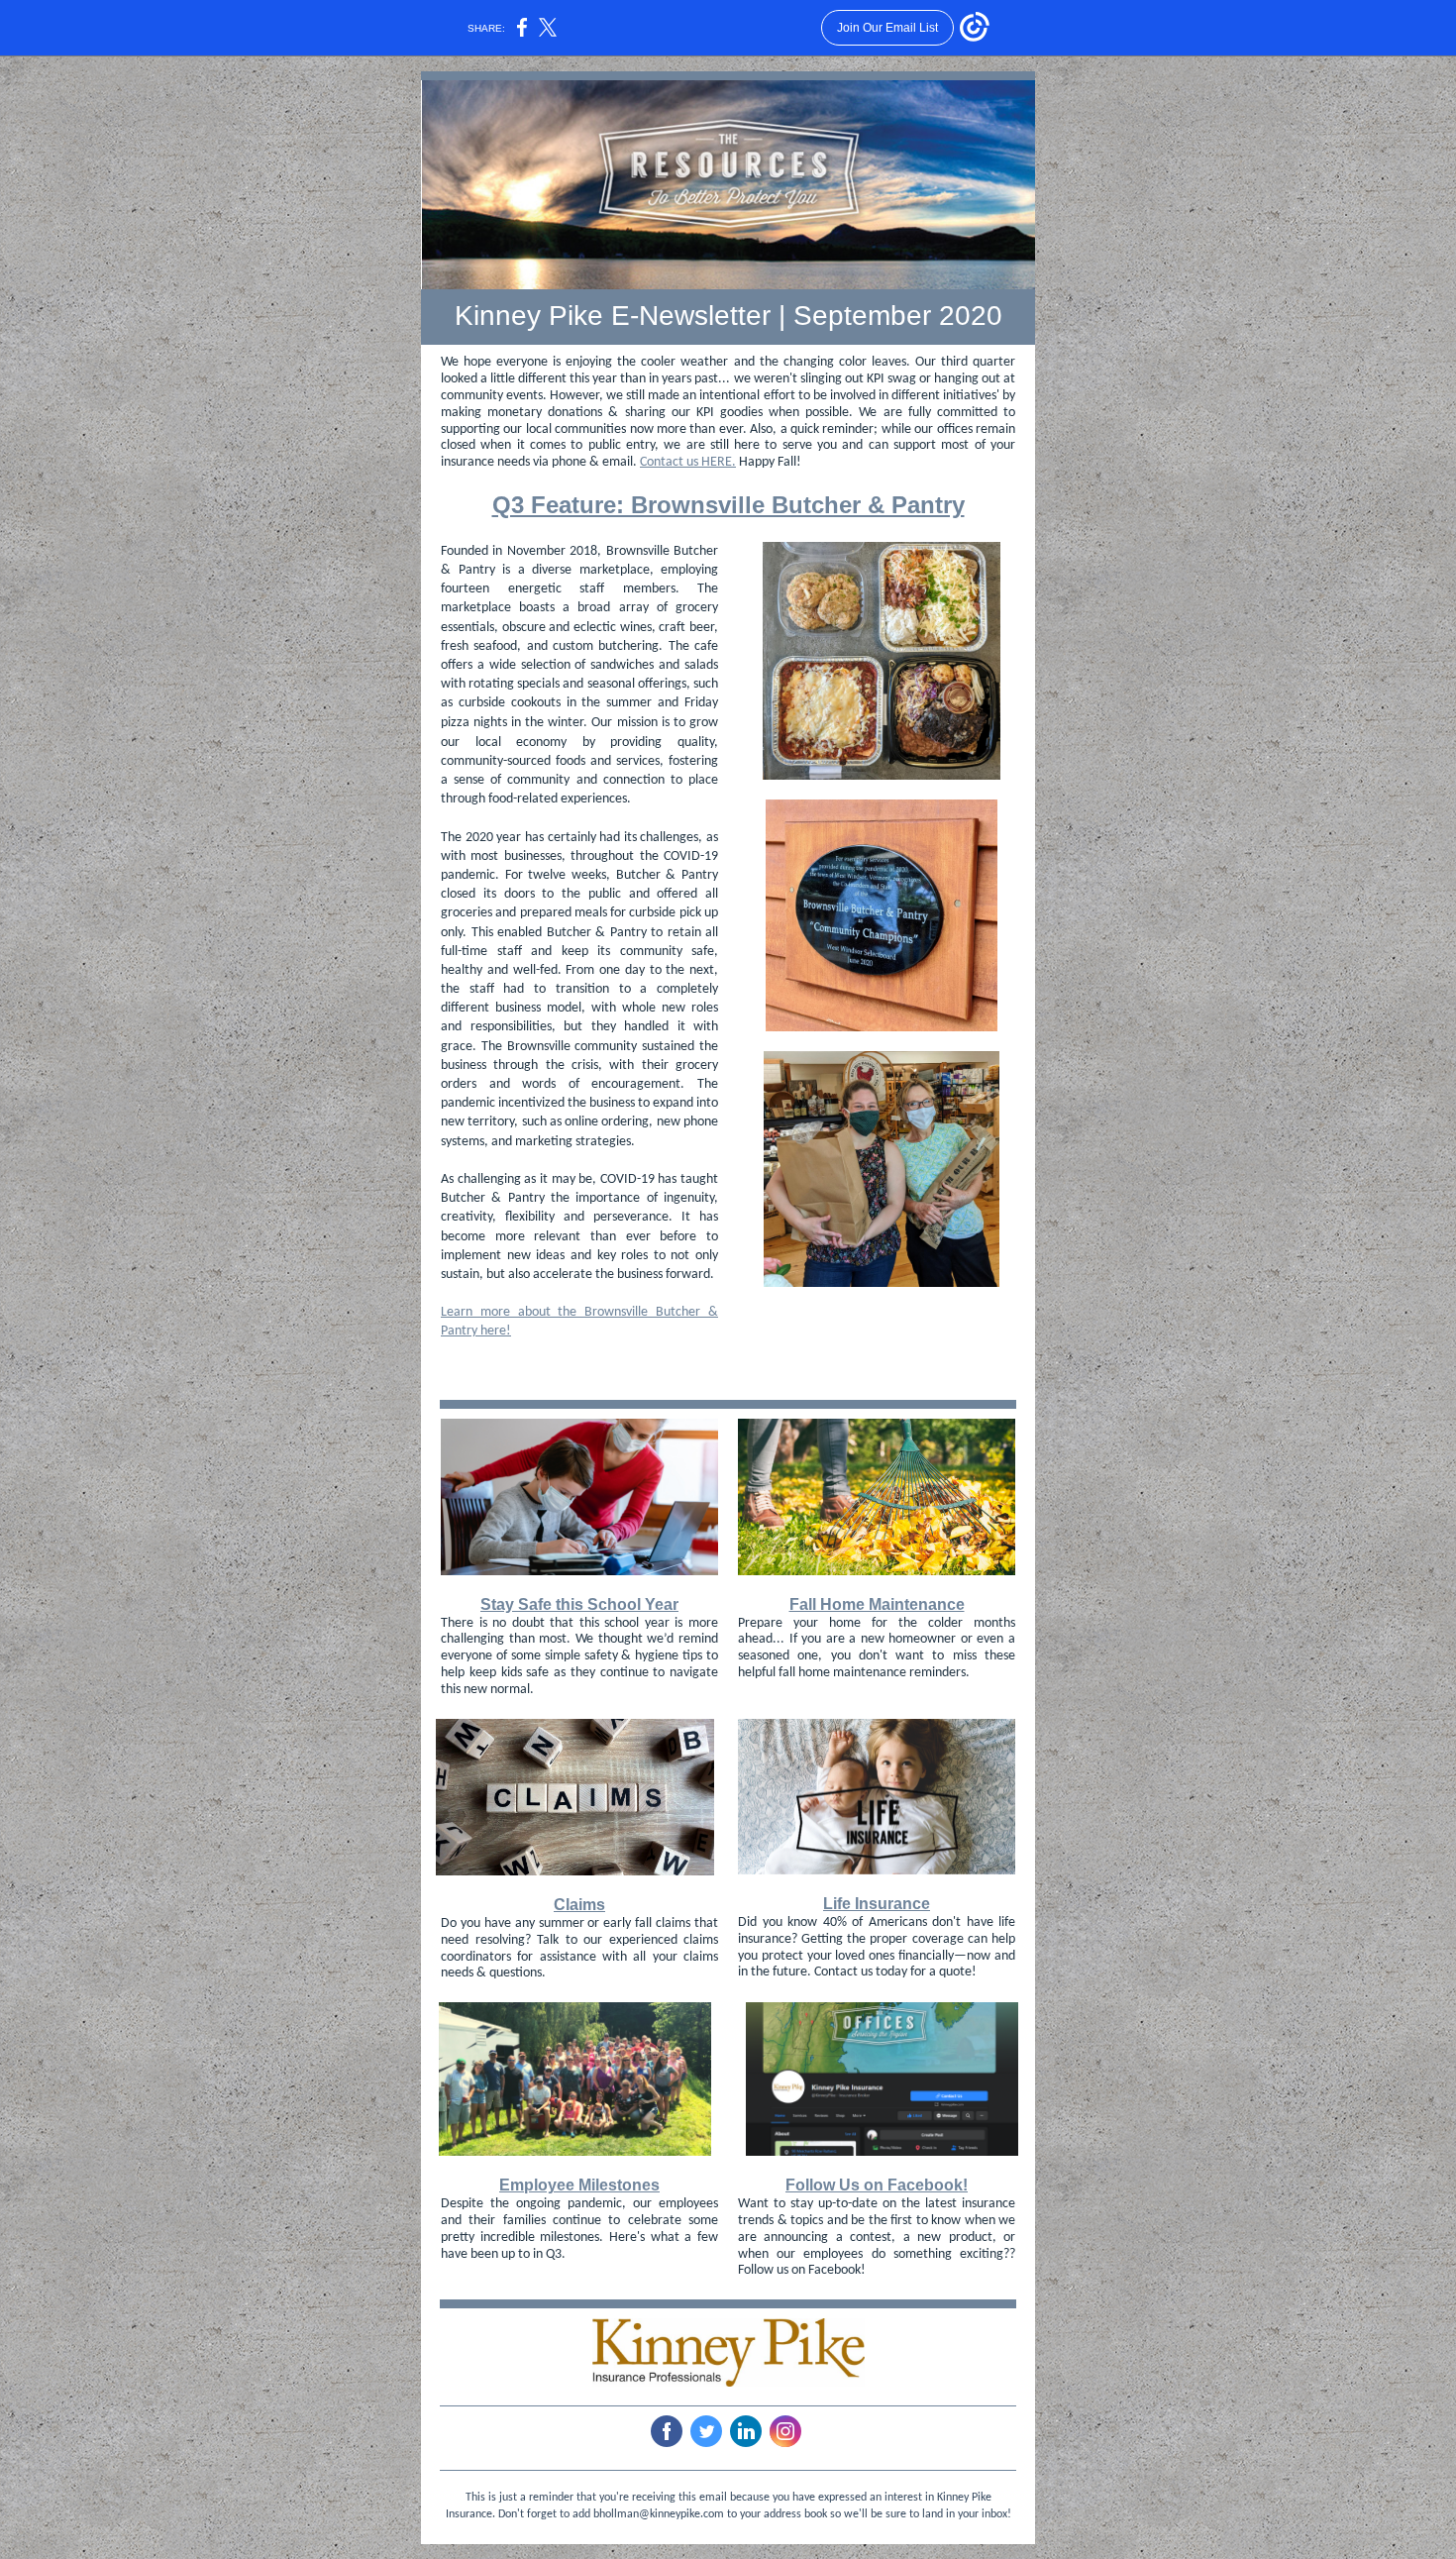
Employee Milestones (579, 2185)
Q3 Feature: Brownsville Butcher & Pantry (728, 505)
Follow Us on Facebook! (877, 2185)
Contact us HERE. (688, 462)
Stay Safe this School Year (579, 1604)
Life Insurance (877, 1904)
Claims (579, 1905)
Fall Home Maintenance (877, 1604)
